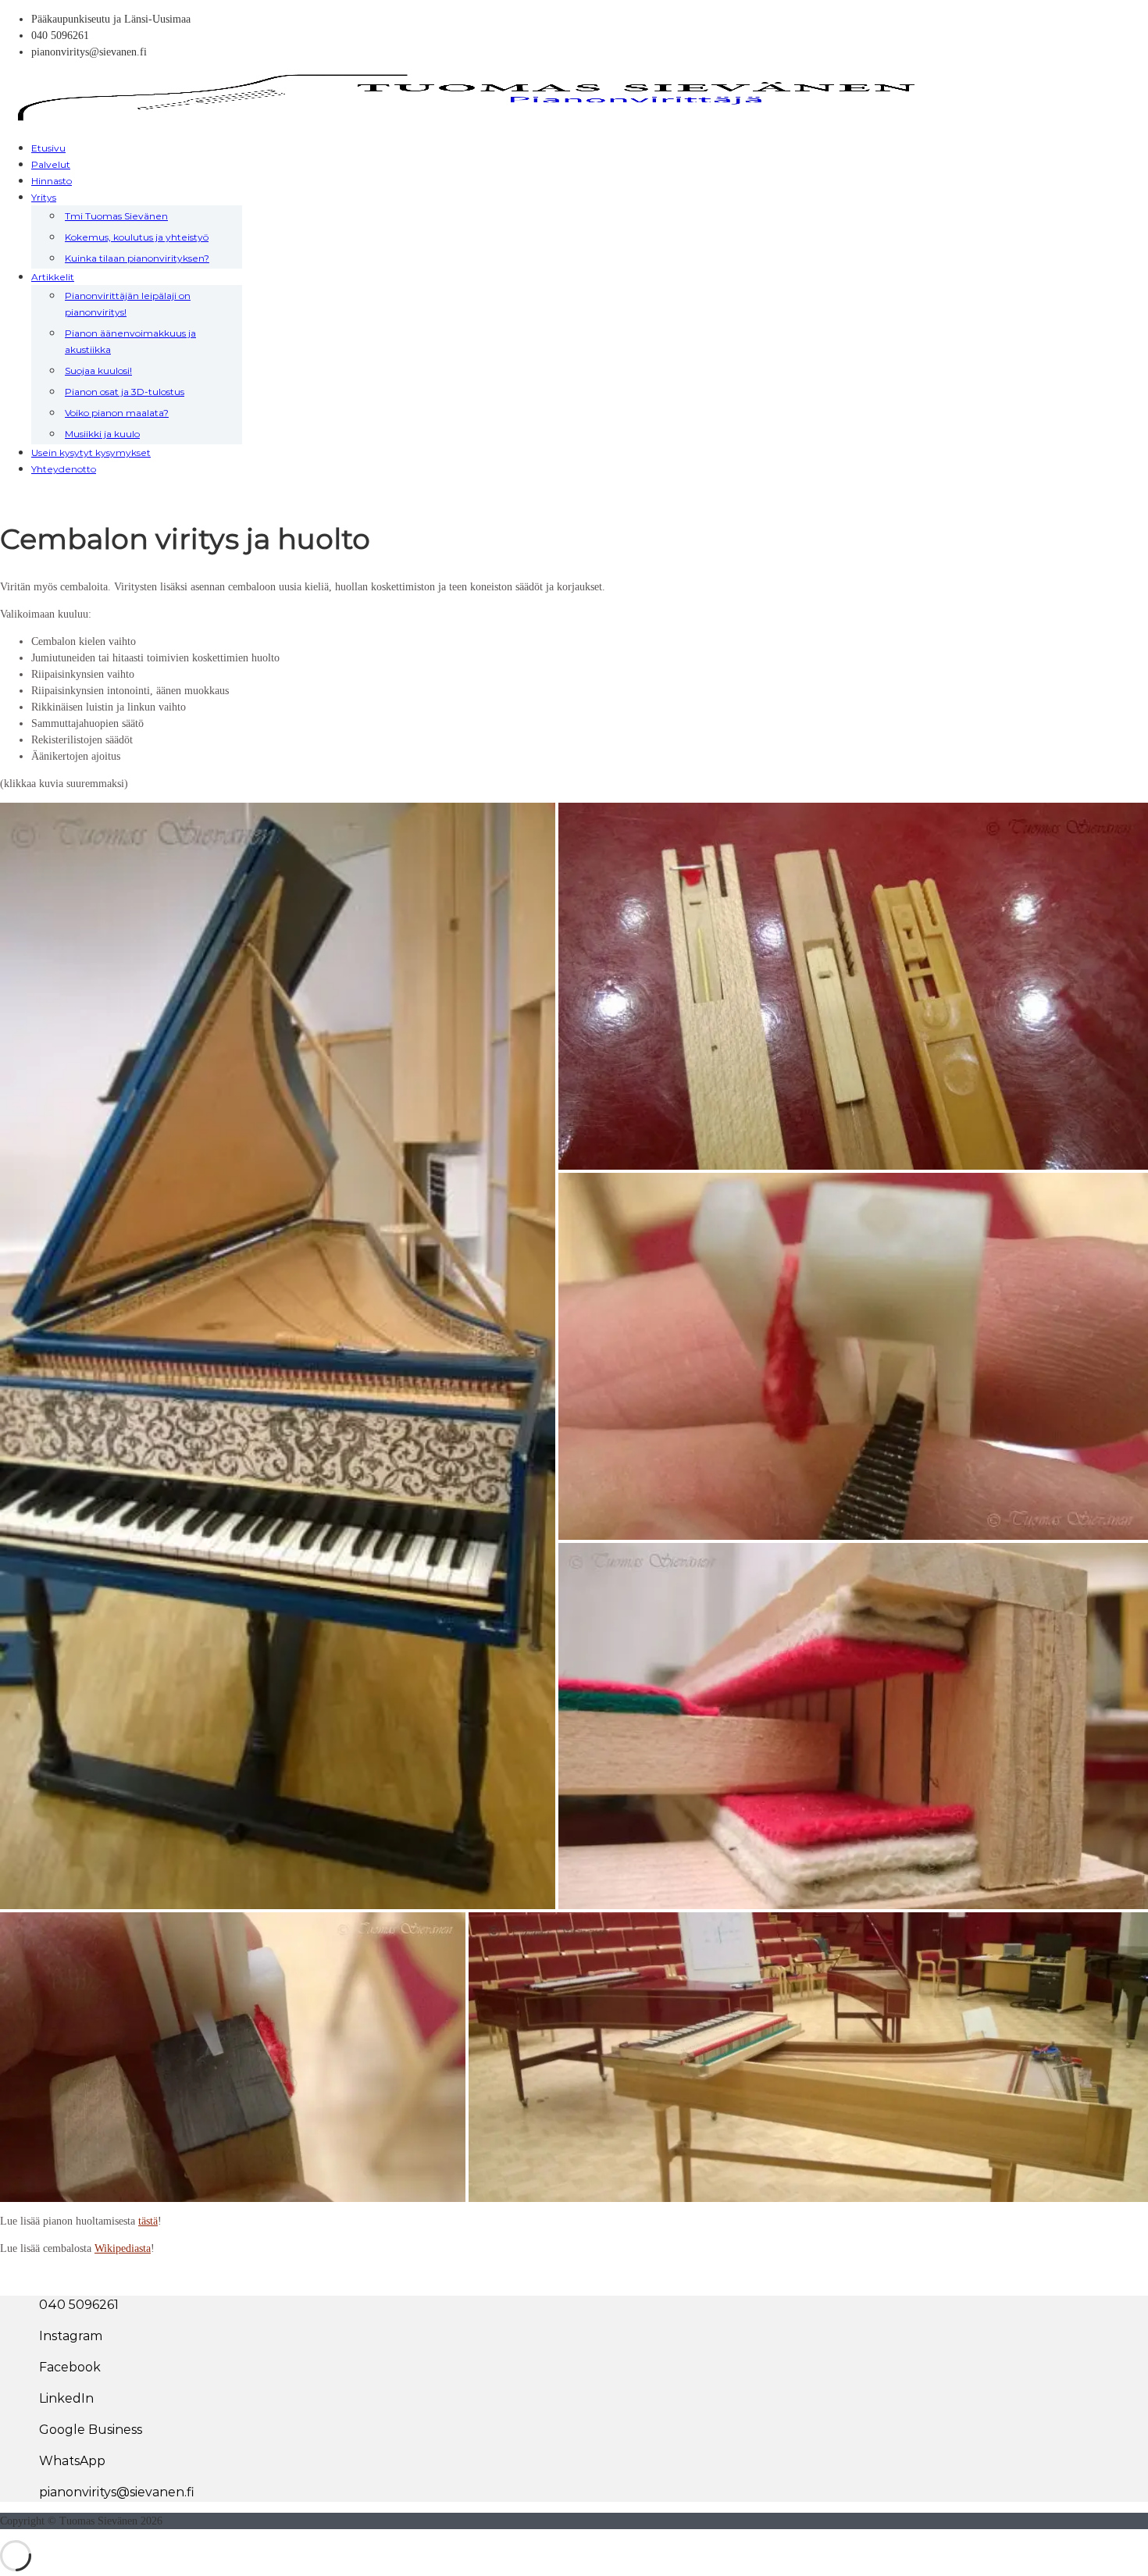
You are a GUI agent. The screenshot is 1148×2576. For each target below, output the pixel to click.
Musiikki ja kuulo (102, 434)
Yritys (44, 197)
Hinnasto (52, 181)
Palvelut (51, 164)
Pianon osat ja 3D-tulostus (125, 392)
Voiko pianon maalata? (117, 413)
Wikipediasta (123, 2248)
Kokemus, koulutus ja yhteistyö (137, 237)
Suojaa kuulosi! (98, 371)
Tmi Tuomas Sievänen (116, 216)
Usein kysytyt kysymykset (91, 452)
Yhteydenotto (64, 469)
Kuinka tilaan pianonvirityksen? (137, 258)
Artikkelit (53, 277)
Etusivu (48, 148)
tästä (148, 2221)
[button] (278, 1358)
